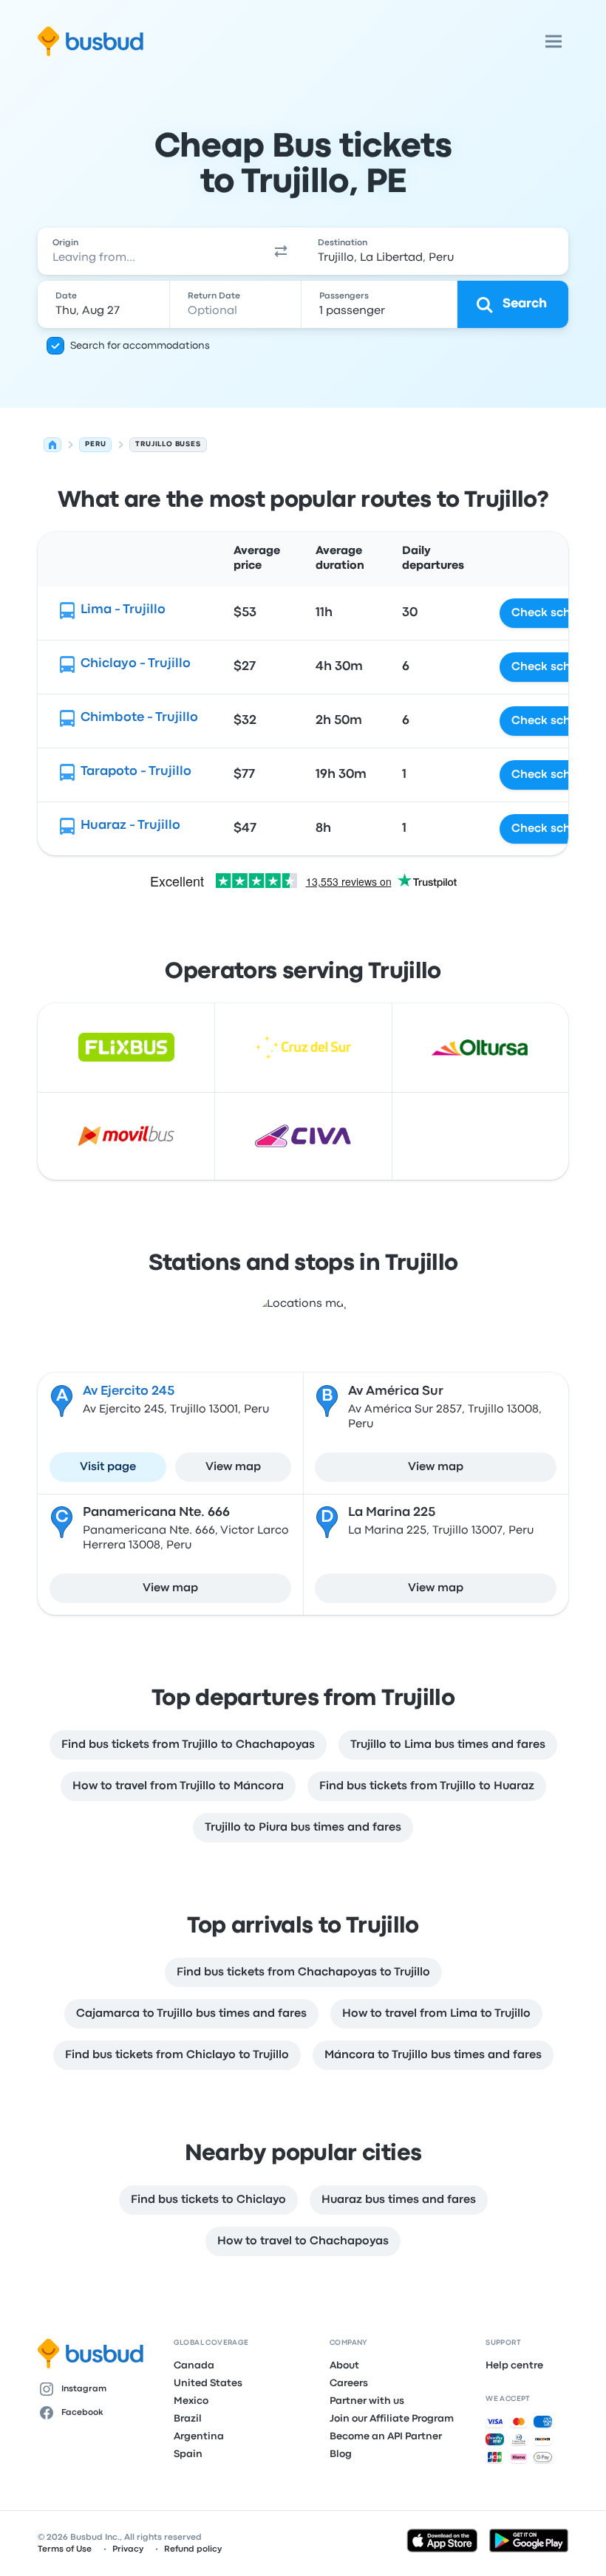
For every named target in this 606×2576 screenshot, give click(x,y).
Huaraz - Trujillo (130, 826)
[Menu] (554, 41)
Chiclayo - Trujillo (136, 664)
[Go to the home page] (91, 41)
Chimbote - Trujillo (139, 718)
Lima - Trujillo (123, 610)
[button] (281, 251)
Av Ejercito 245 (129, 1391)
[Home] (52, 445)
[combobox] (148, 251)
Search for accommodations (140, 346)
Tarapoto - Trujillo (136, 772)
